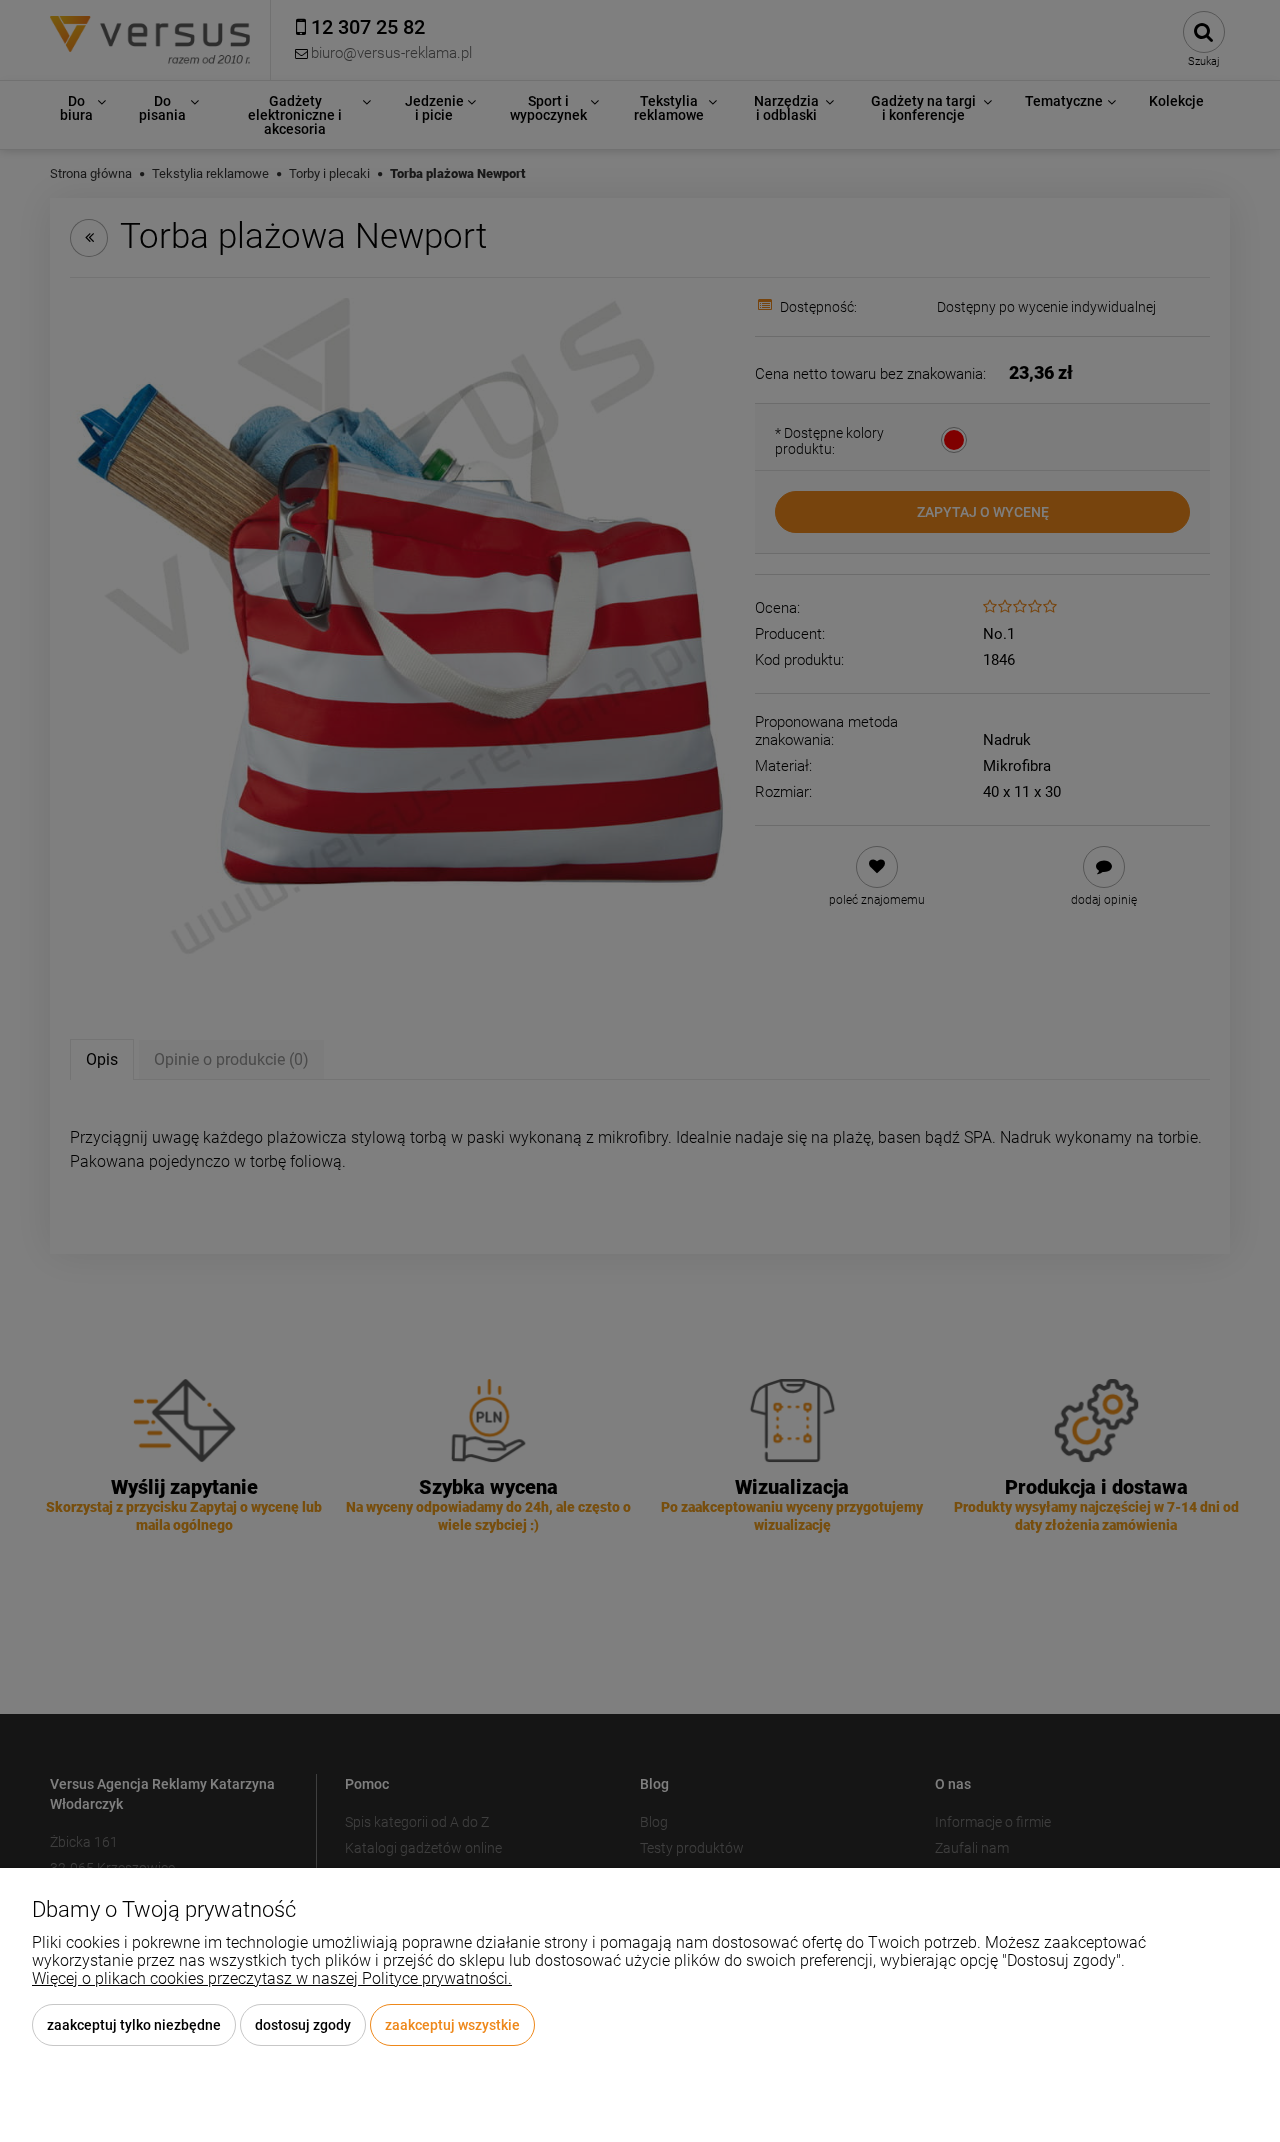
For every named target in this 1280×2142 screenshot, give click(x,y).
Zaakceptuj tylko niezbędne (134, 2025)
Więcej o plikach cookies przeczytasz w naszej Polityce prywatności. (272, 1978)
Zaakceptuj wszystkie (452, 2025)
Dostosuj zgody (303, 2025)
